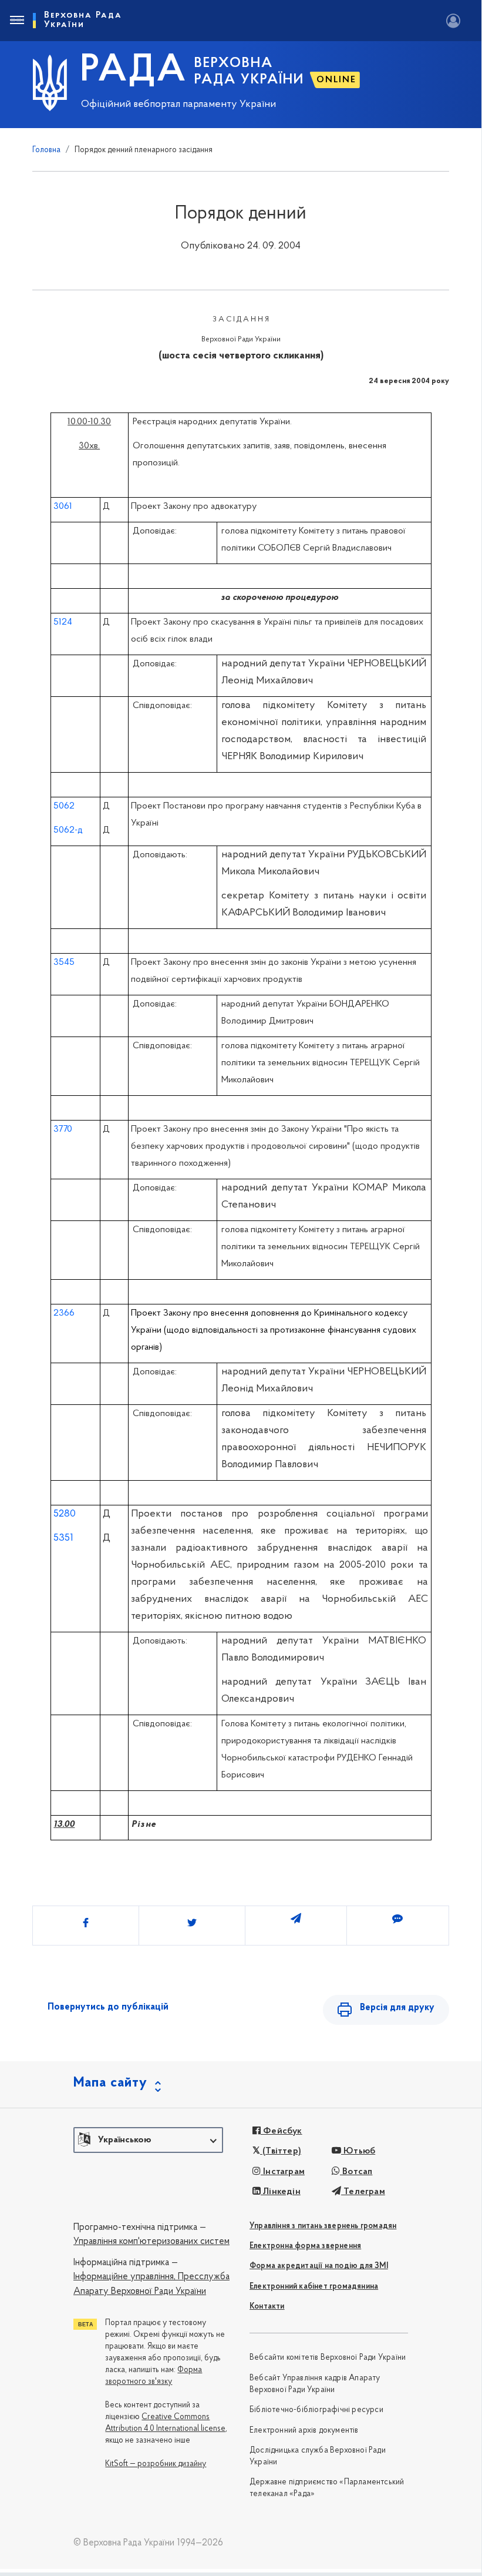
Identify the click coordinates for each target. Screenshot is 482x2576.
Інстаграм (283, 2172)
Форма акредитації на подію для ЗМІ (319, 2266)
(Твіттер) (281, 2151)
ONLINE (336, 80)
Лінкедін (281, 2192)
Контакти (267, 2307)
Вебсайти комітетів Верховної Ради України (328, 2358)
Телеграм (363, 2192)
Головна (46, 150)
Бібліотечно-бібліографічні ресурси (316, 2410)
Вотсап (356, 2172)
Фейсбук (282, 2131)
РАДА (134, 71)
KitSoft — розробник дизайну (156, 2464)
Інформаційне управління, (124, 2277)
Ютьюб (358, 2151)
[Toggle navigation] (16, 21)
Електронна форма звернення (305, 2246)
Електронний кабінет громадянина (314, 2287)
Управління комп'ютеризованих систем (151, 2242)
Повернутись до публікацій (108, 2007)
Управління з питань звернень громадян (323, 2226)
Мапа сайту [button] (110, 2083)
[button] (148, 2140)
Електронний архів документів (304, 2431)
